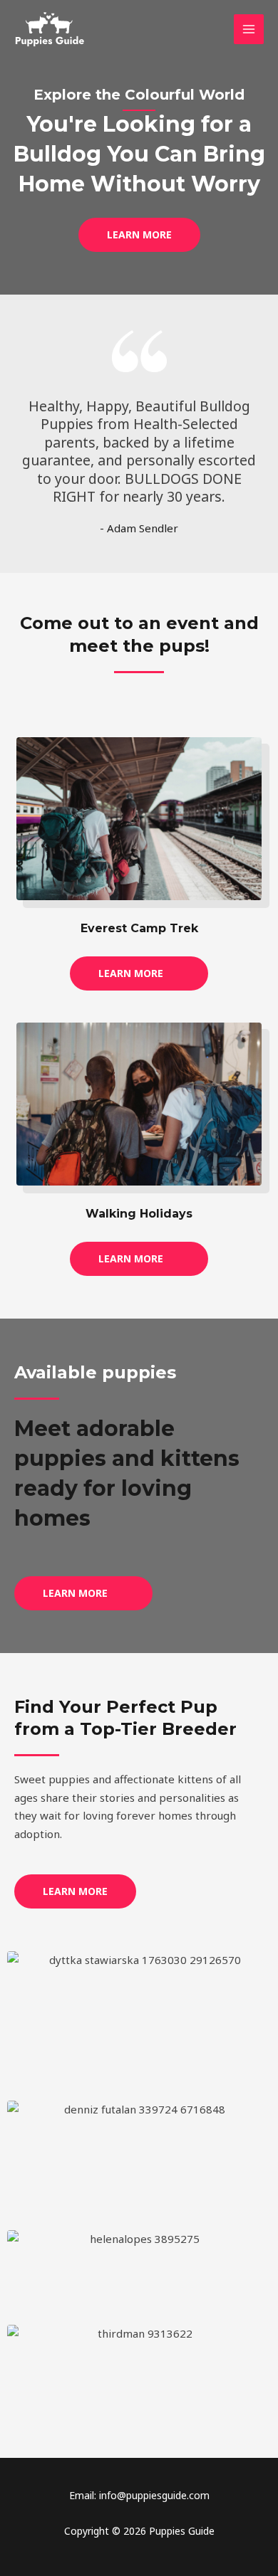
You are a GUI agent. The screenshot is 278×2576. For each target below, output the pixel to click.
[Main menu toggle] (249, 30)
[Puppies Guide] (50, 29)
